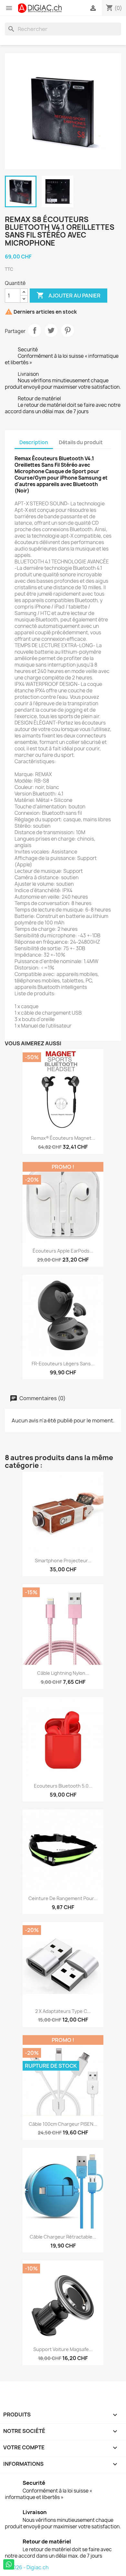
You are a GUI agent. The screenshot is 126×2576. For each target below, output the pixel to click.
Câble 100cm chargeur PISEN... (63, 2124)
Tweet (51, 330)
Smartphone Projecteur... (63, 1561)
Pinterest (68, 330)
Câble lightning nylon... (63, 1673)
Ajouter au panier (68, 295)
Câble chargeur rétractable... (63, 2237)
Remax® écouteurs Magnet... (63, 1138)
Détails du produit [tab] (81, 442)
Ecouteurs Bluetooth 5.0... (63, 1786)
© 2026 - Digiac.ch (27, 2567)
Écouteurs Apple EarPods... (63, 1251)
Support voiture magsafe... (63, 2349)
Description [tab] (34, 442)
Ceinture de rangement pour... (63, 1898)
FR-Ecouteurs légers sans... (63, 1364)
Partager (35, 330)
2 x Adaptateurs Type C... (63, 2011)
